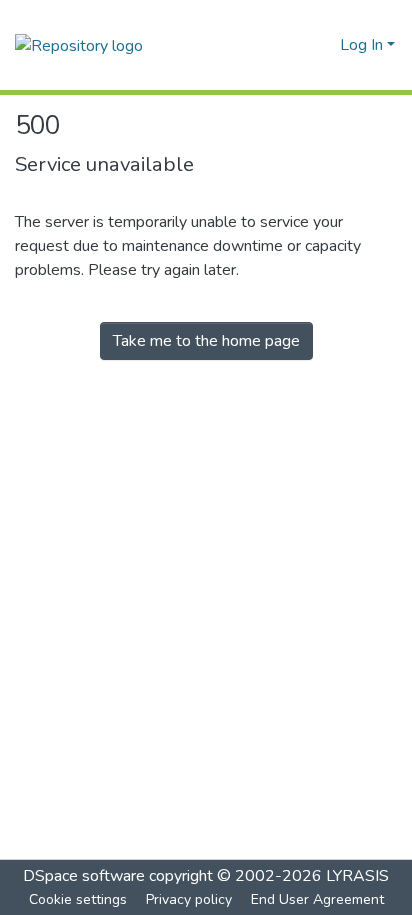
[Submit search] (292, 45)
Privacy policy (189, 899)
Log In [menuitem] (361, 45)
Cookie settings (78, 899)
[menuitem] (321, 45)
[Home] (79, 44)
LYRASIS (357, 876)
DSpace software (84, 876)
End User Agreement (317, 899)
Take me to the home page (206, 341)
